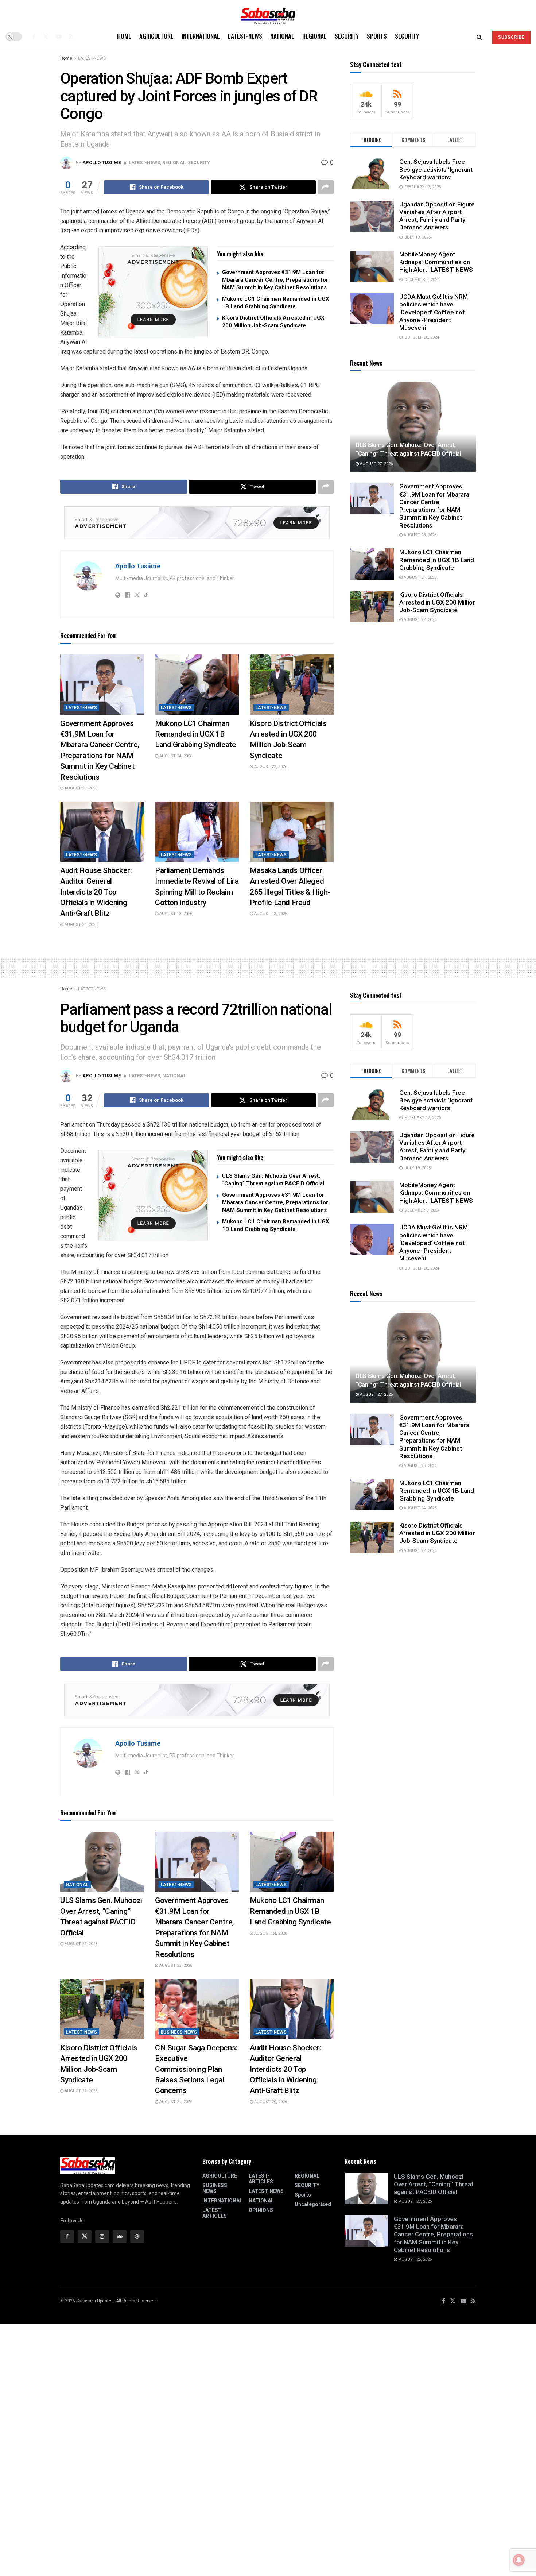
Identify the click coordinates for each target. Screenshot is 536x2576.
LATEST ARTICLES (215, 2213)
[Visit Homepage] (268, 13)
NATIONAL (282, 36)
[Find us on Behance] (120, 2236)
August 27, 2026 (376, 464)
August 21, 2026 (175, 2102)
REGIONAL (314, 36)
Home (124, 36)
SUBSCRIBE (511, 37)
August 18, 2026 (175, 914)
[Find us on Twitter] (46, 36)
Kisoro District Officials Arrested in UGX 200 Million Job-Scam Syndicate (438, 603)
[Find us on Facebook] (34, 36)
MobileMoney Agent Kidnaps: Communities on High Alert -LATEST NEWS (436, 262)
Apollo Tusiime (102, 163)
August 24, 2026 (175, 756)
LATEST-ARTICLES (261, 2179)
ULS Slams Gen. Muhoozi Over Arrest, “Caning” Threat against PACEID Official (434, 2184)
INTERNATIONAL (201, 36)
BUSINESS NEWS (179, 2032)
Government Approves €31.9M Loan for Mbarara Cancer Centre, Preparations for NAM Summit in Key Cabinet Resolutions (275, 280)
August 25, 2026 (80, 788)
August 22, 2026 (270, 767)
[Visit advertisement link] (153, 292)
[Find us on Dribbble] (137, 2236)
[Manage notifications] (519, 2560)
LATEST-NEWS (245, 36)
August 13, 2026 (270, 914)
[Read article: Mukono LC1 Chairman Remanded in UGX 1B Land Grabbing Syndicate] (197, 684)
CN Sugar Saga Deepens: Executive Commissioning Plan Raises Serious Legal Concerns (196, 2069)
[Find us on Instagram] (102, 2236)
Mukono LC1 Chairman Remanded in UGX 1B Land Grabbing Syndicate (195, 734)
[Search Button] (479, 36)
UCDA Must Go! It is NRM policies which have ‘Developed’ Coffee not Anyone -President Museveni (434, 312)
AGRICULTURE (156, 36)
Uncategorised (313, 2204)
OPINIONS (261, 2210)
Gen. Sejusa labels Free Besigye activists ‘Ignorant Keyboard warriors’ (436, 169)
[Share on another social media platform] (326, 187)
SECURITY (347, 36)
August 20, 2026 (80, 925)
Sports (377, 36)
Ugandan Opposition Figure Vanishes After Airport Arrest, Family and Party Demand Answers (437, 216)
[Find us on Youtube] (59, 36)
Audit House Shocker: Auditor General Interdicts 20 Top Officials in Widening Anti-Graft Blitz (96, 892)
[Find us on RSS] (71, 36)
